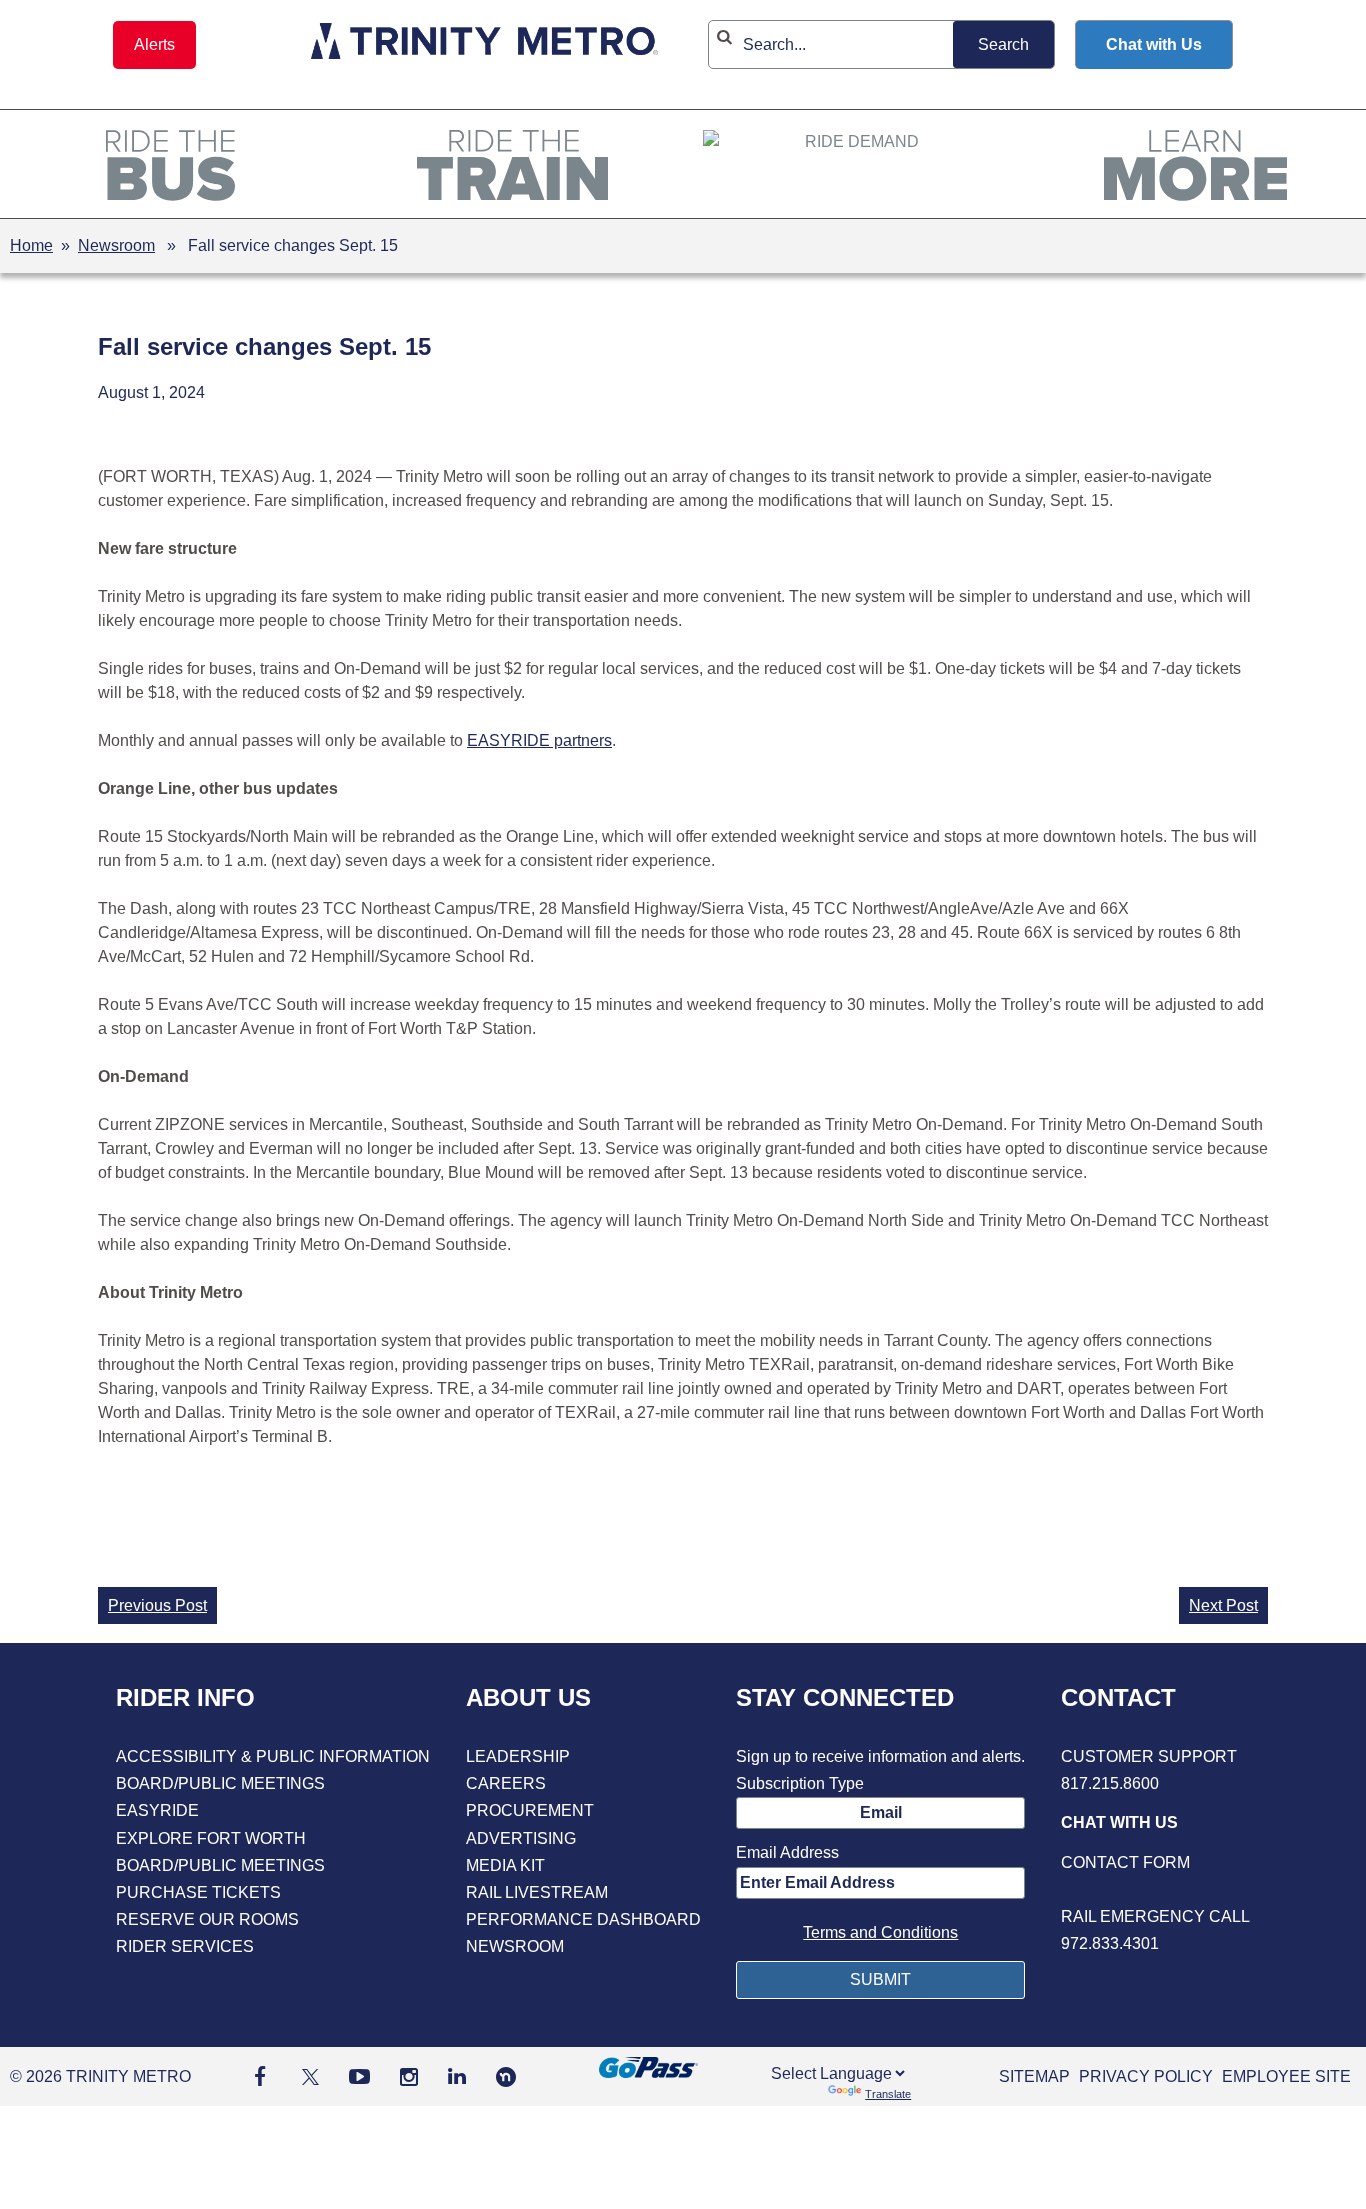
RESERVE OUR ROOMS (207, 1919)
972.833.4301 (1110, 1943)
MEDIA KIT (505, 1865)
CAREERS (506, 1783)
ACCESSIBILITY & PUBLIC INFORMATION (273, 1756)
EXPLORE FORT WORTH (211, 1838)
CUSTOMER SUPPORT (1149, 1756)
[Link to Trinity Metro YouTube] (359, 2076)
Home (31, 245)
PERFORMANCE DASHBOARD (583, 1919)
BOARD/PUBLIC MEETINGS (220, 1783)
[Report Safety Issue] (1155, 1889)
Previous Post (157, 1605)
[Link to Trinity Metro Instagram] (409, 2076)
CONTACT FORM (1125, 1862)
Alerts (154, 44)
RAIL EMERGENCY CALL (1155, 1916)
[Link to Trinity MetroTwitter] (307, 2076)
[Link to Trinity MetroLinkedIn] (457, 2076)
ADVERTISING (521, 1838)
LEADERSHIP (518, 1756)
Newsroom (116, 245)
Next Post (1223, 1605)
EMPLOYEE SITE (1286, 2076)
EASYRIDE (157, 1810)
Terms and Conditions (880, 1932)
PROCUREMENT (530, 1810)
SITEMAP (1034, 2076)
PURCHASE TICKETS (198, 1892)
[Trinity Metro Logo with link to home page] (484, 44)
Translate (888, 2094)
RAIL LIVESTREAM (537, 1892)
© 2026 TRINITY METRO (100, 2076)
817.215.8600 (1110, 1783)
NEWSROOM (515, 1946)
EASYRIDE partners (539, 740)
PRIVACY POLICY (1146, 2076)
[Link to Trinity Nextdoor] (506, 2081)
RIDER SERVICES (185, 1946)
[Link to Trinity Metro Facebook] (260, 2076)
